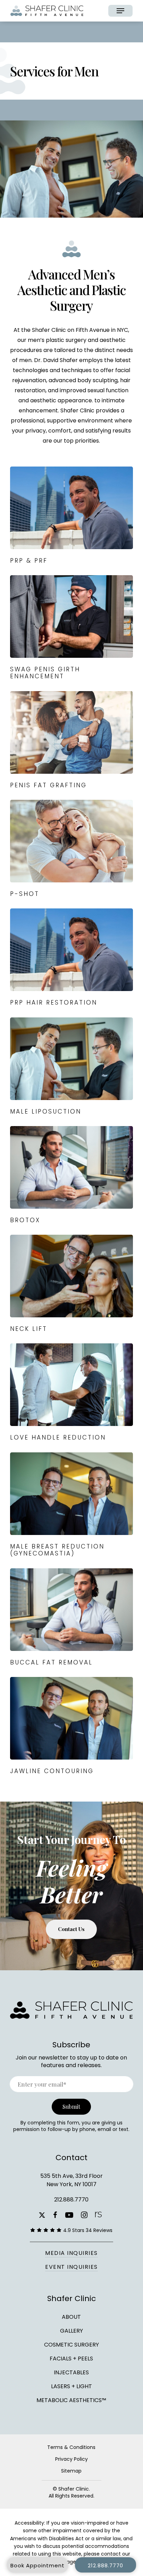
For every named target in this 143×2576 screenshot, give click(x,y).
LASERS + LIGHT (71, 2386)
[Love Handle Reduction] (71, 1392)
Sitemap (71, 2471)
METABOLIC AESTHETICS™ (71, 2400)
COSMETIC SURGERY (71, 2345)
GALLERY (71, 2331)
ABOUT (71, 2317)
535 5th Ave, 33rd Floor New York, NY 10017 (71, 2180)
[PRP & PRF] (71, 516)
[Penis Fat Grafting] (71, 740)
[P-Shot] (71, 849)
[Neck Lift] (71, 1284)
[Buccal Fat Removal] (71, 1617)
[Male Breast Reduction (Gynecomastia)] (71, 1505)
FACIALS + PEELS (71, 2359)
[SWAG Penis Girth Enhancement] (71, 628)
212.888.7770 (71, 2200)
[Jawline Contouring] (71, 1726)
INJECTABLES (71, 2372)
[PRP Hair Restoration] (71, 958)
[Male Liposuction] (71, 1067)
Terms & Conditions (71, 2447)
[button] (120, 11)
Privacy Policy (71, 2459)
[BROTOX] (71, 1175)
